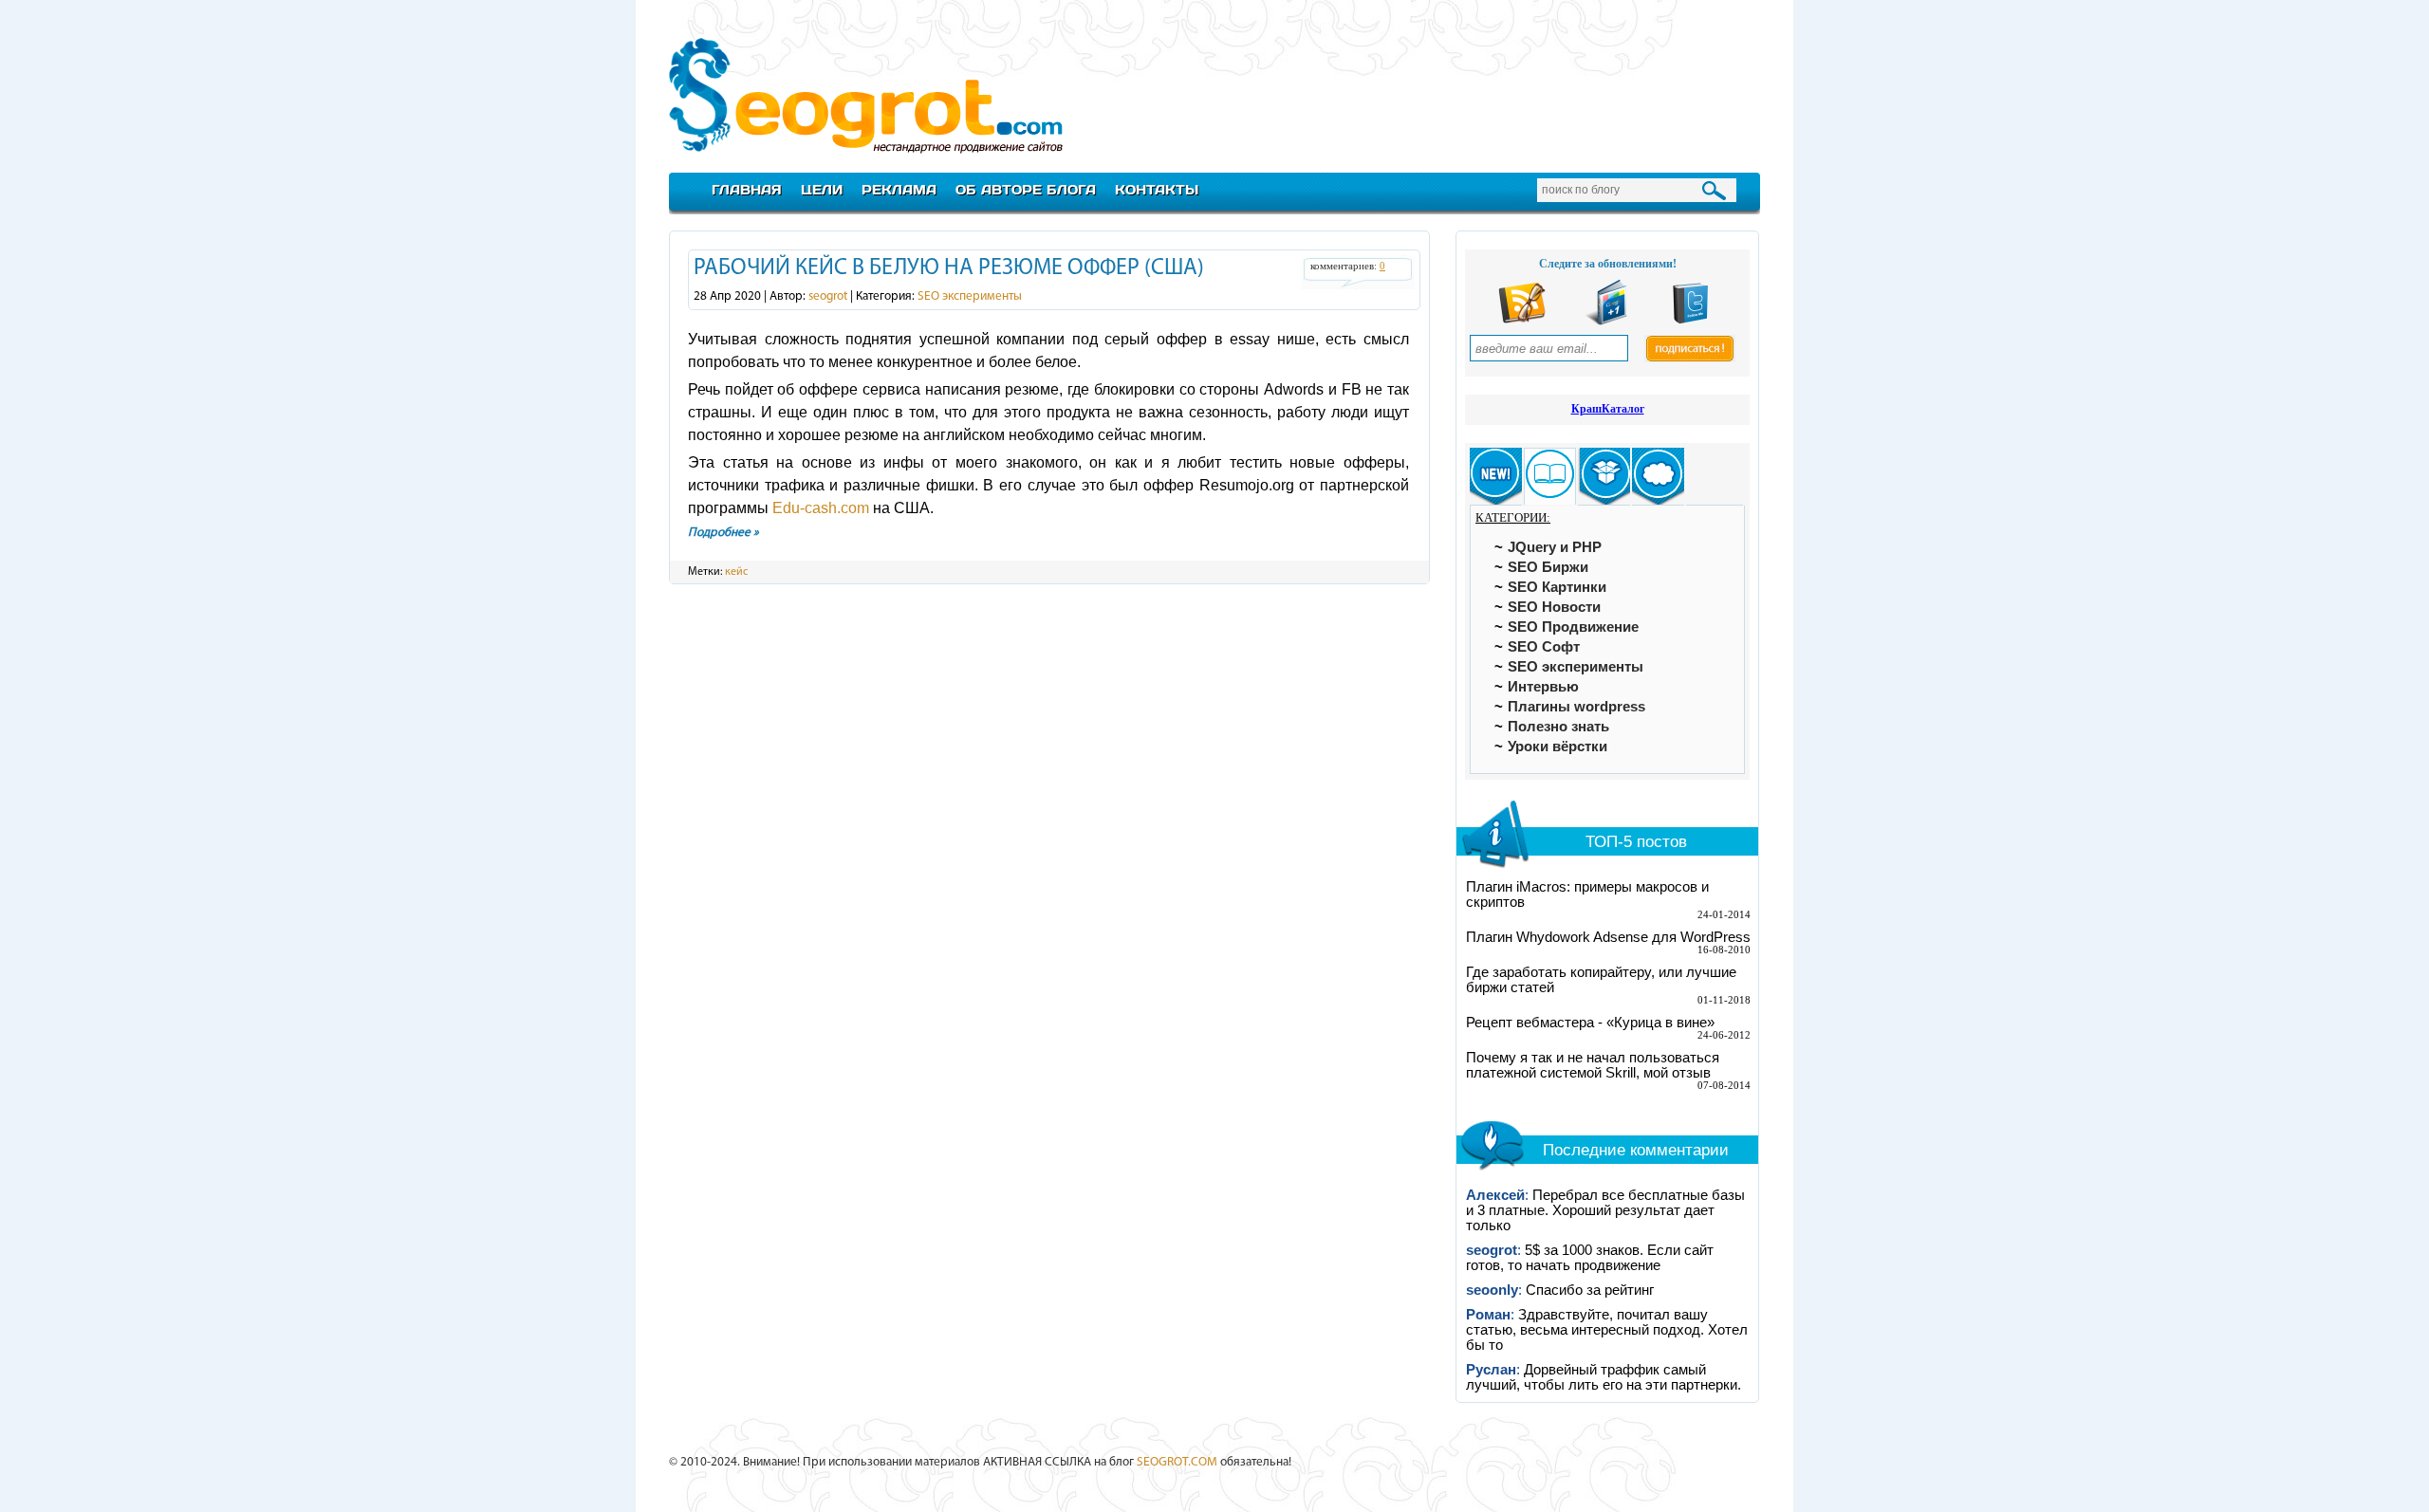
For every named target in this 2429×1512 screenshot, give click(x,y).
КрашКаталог (1608, 409)
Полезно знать (1558, 727)
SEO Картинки (1557, 587)
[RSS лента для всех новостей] (1522, 321)
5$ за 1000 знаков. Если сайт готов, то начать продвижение (1590, 1258)
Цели (822, 189)
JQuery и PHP (1555, 547)
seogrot (828, 296)
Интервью (1543, 687)
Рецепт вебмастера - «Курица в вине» (1590, 1023)
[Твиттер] (1691, 321)
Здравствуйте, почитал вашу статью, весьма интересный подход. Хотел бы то (1607, 1330)
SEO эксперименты (970, 296)
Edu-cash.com (821, 508)
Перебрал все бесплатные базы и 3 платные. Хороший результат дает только (1605, 1210)
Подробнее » (723, 533)
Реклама (899, 189)
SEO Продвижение (1573, 627)
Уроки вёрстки (1558, 747)
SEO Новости (1554, 607)
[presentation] (1496, 477)
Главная (747, 189)
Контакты (1157, 189)
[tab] (1496, 477)
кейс (736, 572)
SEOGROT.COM (1177, 1462)
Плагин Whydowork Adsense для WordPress (1608, 937)
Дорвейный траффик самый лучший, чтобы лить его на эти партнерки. (1604, 1377)
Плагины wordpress (1576, 707)
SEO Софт (1544, 647)
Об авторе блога (1026, 189)
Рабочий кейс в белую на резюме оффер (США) (949, 268)
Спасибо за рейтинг (1590, 1290)
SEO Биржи (1548, 567)
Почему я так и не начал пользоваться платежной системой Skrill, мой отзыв (1593, 1065)
